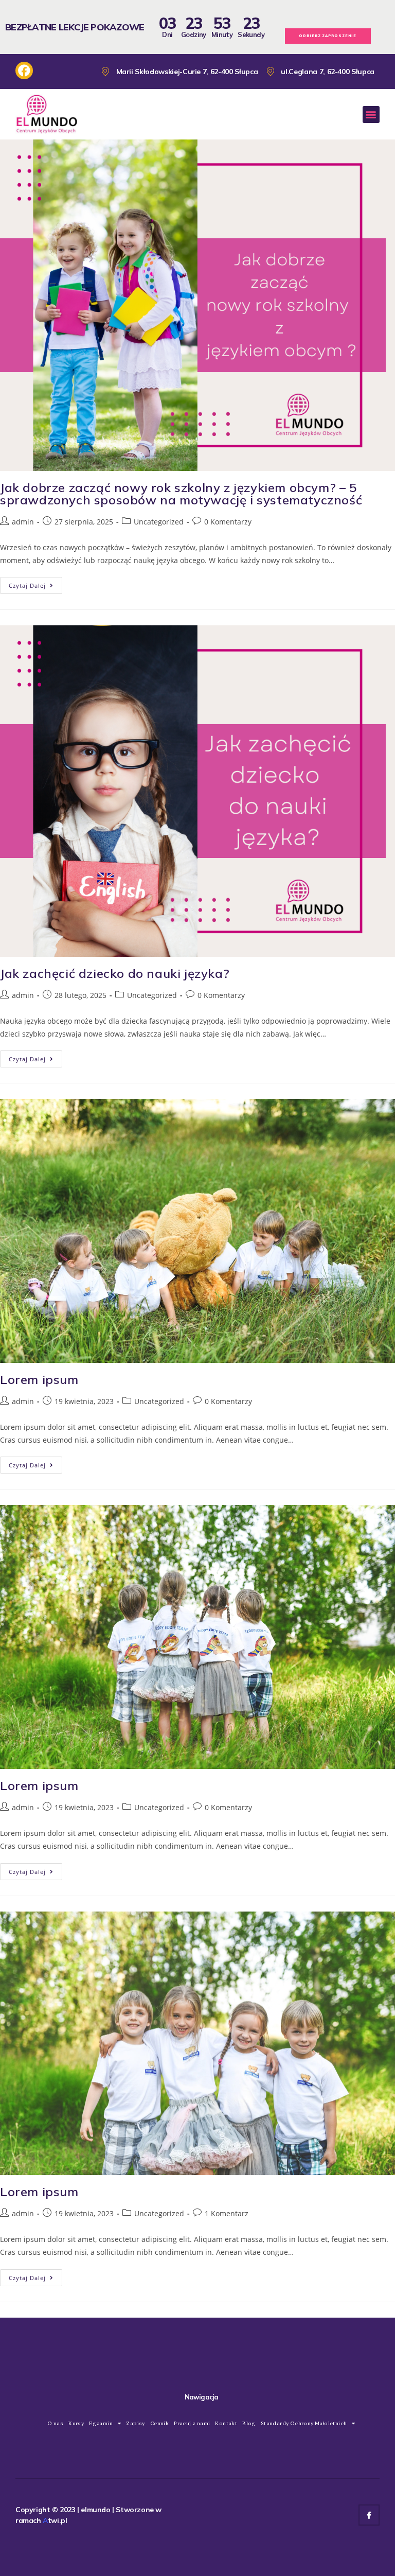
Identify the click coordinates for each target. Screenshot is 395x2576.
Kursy (76, 2423)
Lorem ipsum (39, 1379)
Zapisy (135, 2423)
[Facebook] (369, 2515)
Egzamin (101, 2423)
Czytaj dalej (35, 583)
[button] (371, 115)
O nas (55, 2423)
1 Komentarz (227, 2213)
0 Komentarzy (228, 522)
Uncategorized (159, 522)
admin (23, 522)
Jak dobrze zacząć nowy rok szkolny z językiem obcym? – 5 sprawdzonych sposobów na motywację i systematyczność (181, 494)
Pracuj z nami (192, 2423)
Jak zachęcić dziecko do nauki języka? (115, 973)
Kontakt (226, 2423)
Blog (249, 2423)
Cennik (159, 2423)
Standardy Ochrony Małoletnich (304, 2423)
